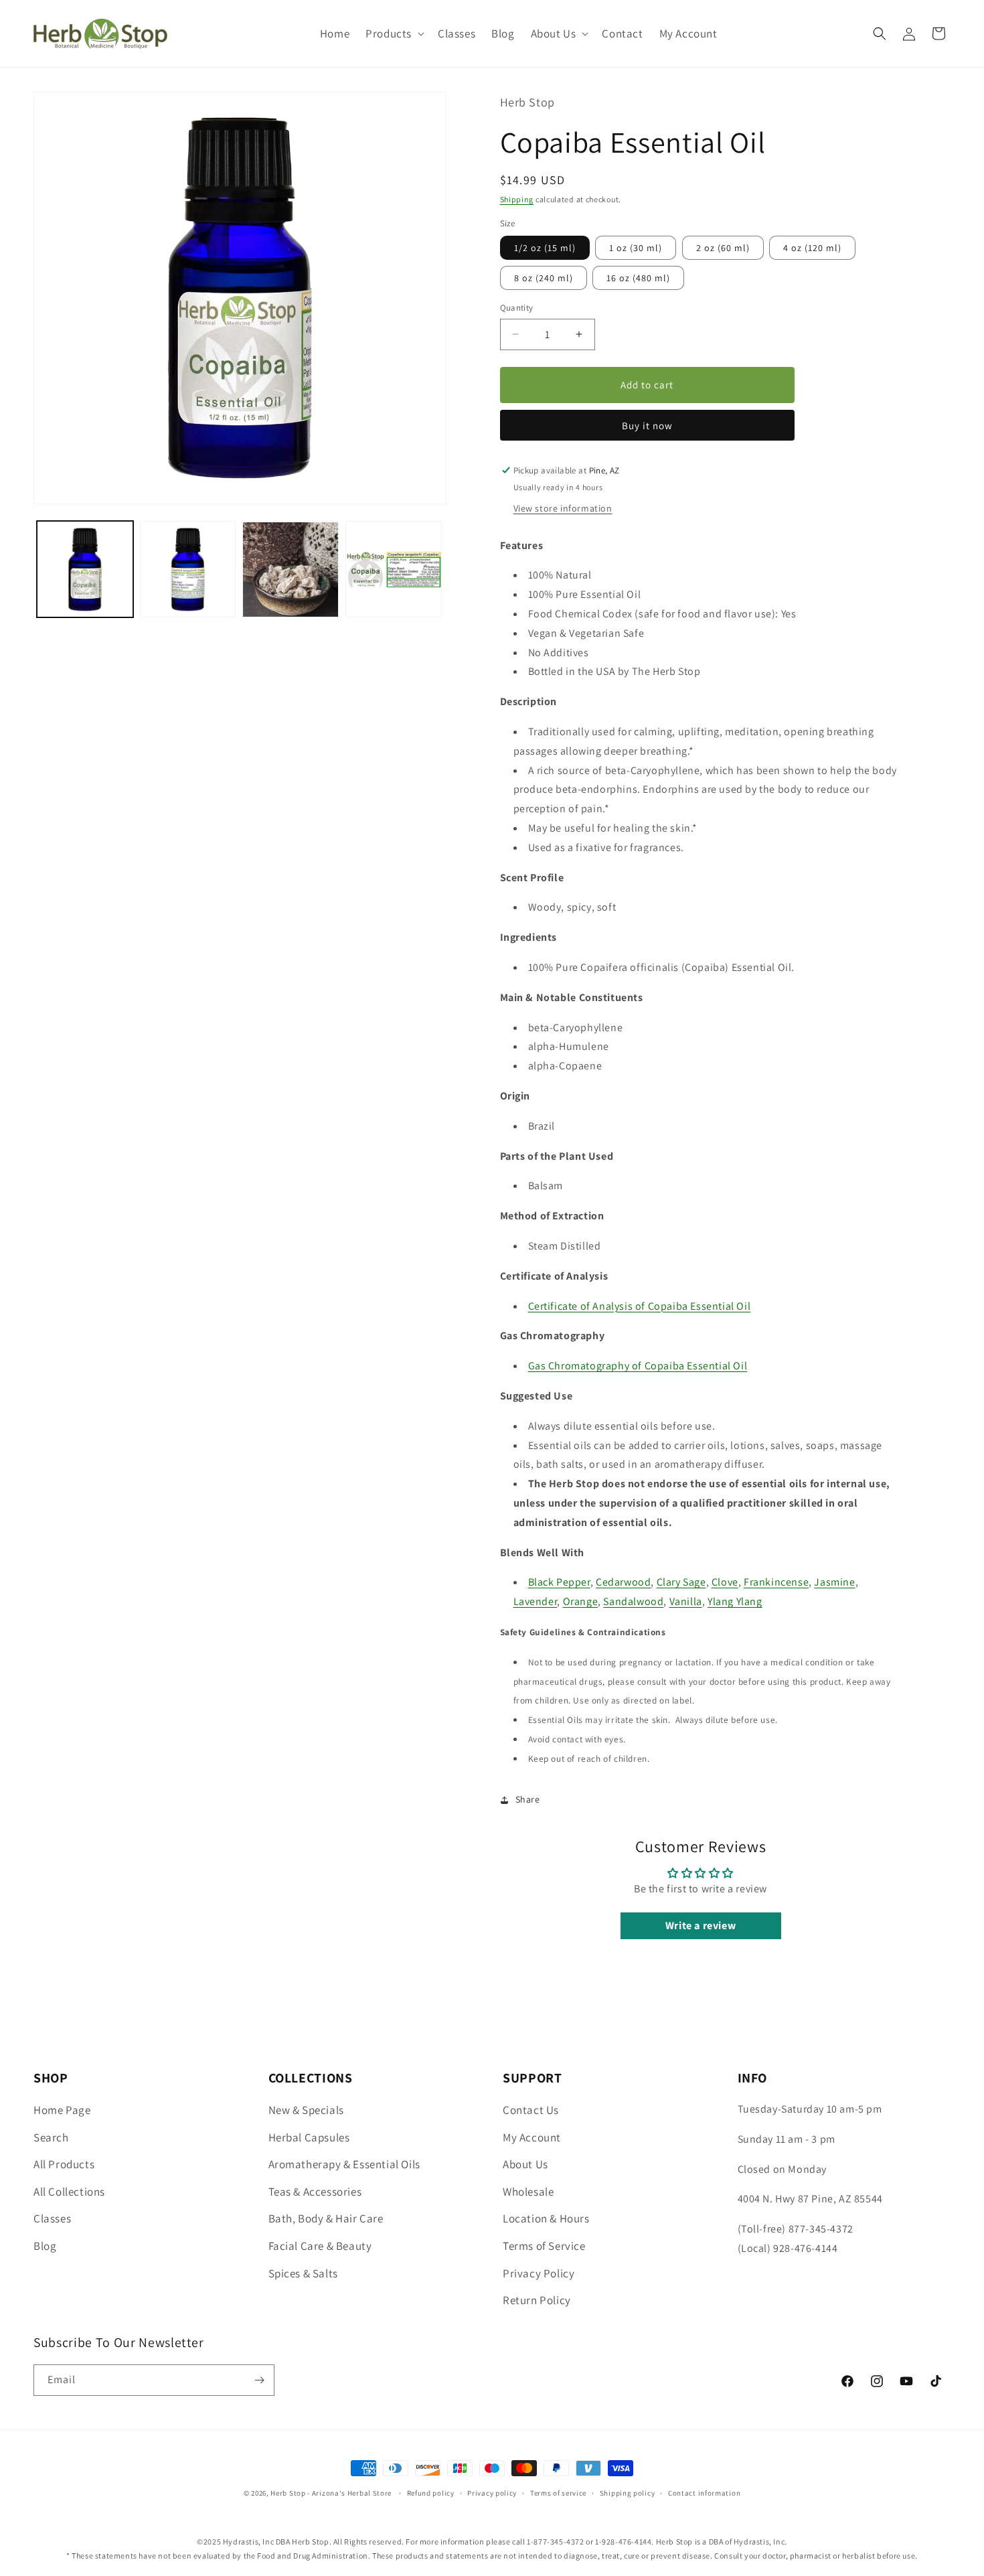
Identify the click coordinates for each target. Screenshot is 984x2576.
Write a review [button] (701, 1925)
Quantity (517, 308)
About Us (525, 2164)
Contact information (704, 2493)
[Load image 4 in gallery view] (394, 570)
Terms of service (558, 2493)
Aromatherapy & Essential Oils (344, 2164)
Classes (52, 2218)
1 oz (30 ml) (636, 248)
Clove (725, 1582)
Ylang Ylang (735, 1601)
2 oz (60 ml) (723, 248)
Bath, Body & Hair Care (326, 2218)
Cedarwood (623, 1582)
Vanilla (686, 1601)
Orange (581, 1601)
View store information (563, 508)
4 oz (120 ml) (812, 248)
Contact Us (531, 2110)
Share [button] (528, 1799)
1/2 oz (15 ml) (545, 248)
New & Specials (306, 2110)
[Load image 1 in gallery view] (85, 570)
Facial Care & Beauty (320, 2246)
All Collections (69, 2192)
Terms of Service (544, 2246)
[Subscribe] (259, 2380)
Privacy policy (492, 2493)
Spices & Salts (303, 2273)
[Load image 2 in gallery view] (188, 570)
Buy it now (647, 426)
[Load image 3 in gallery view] (291, 570)
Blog (45, 2246)
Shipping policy (628, 2493)
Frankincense (776, 1582)
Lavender (536, 1601)
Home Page (62, 2110)
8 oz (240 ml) (544, 278)
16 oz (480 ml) (638, 278)
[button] (394, 33)
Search (51, 2137)
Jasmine (834, 1582)
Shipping (517, 199)
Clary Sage (681, 1582)
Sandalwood (633, 1601)
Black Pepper (559, 1582)
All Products (64, 2164)
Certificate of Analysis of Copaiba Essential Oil (640, 1306)
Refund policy (431, 2493)
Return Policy (537, 2300)
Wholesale (528, 2192)
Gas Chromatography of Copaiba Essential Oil (638, 1366)
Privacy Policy (539, 2273)
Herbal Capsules (309, 2137)
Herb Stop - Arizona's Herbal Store (331, 2493)
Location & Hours (546, 2218)
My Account (532, 2137)
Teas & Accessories (315, 2192)
